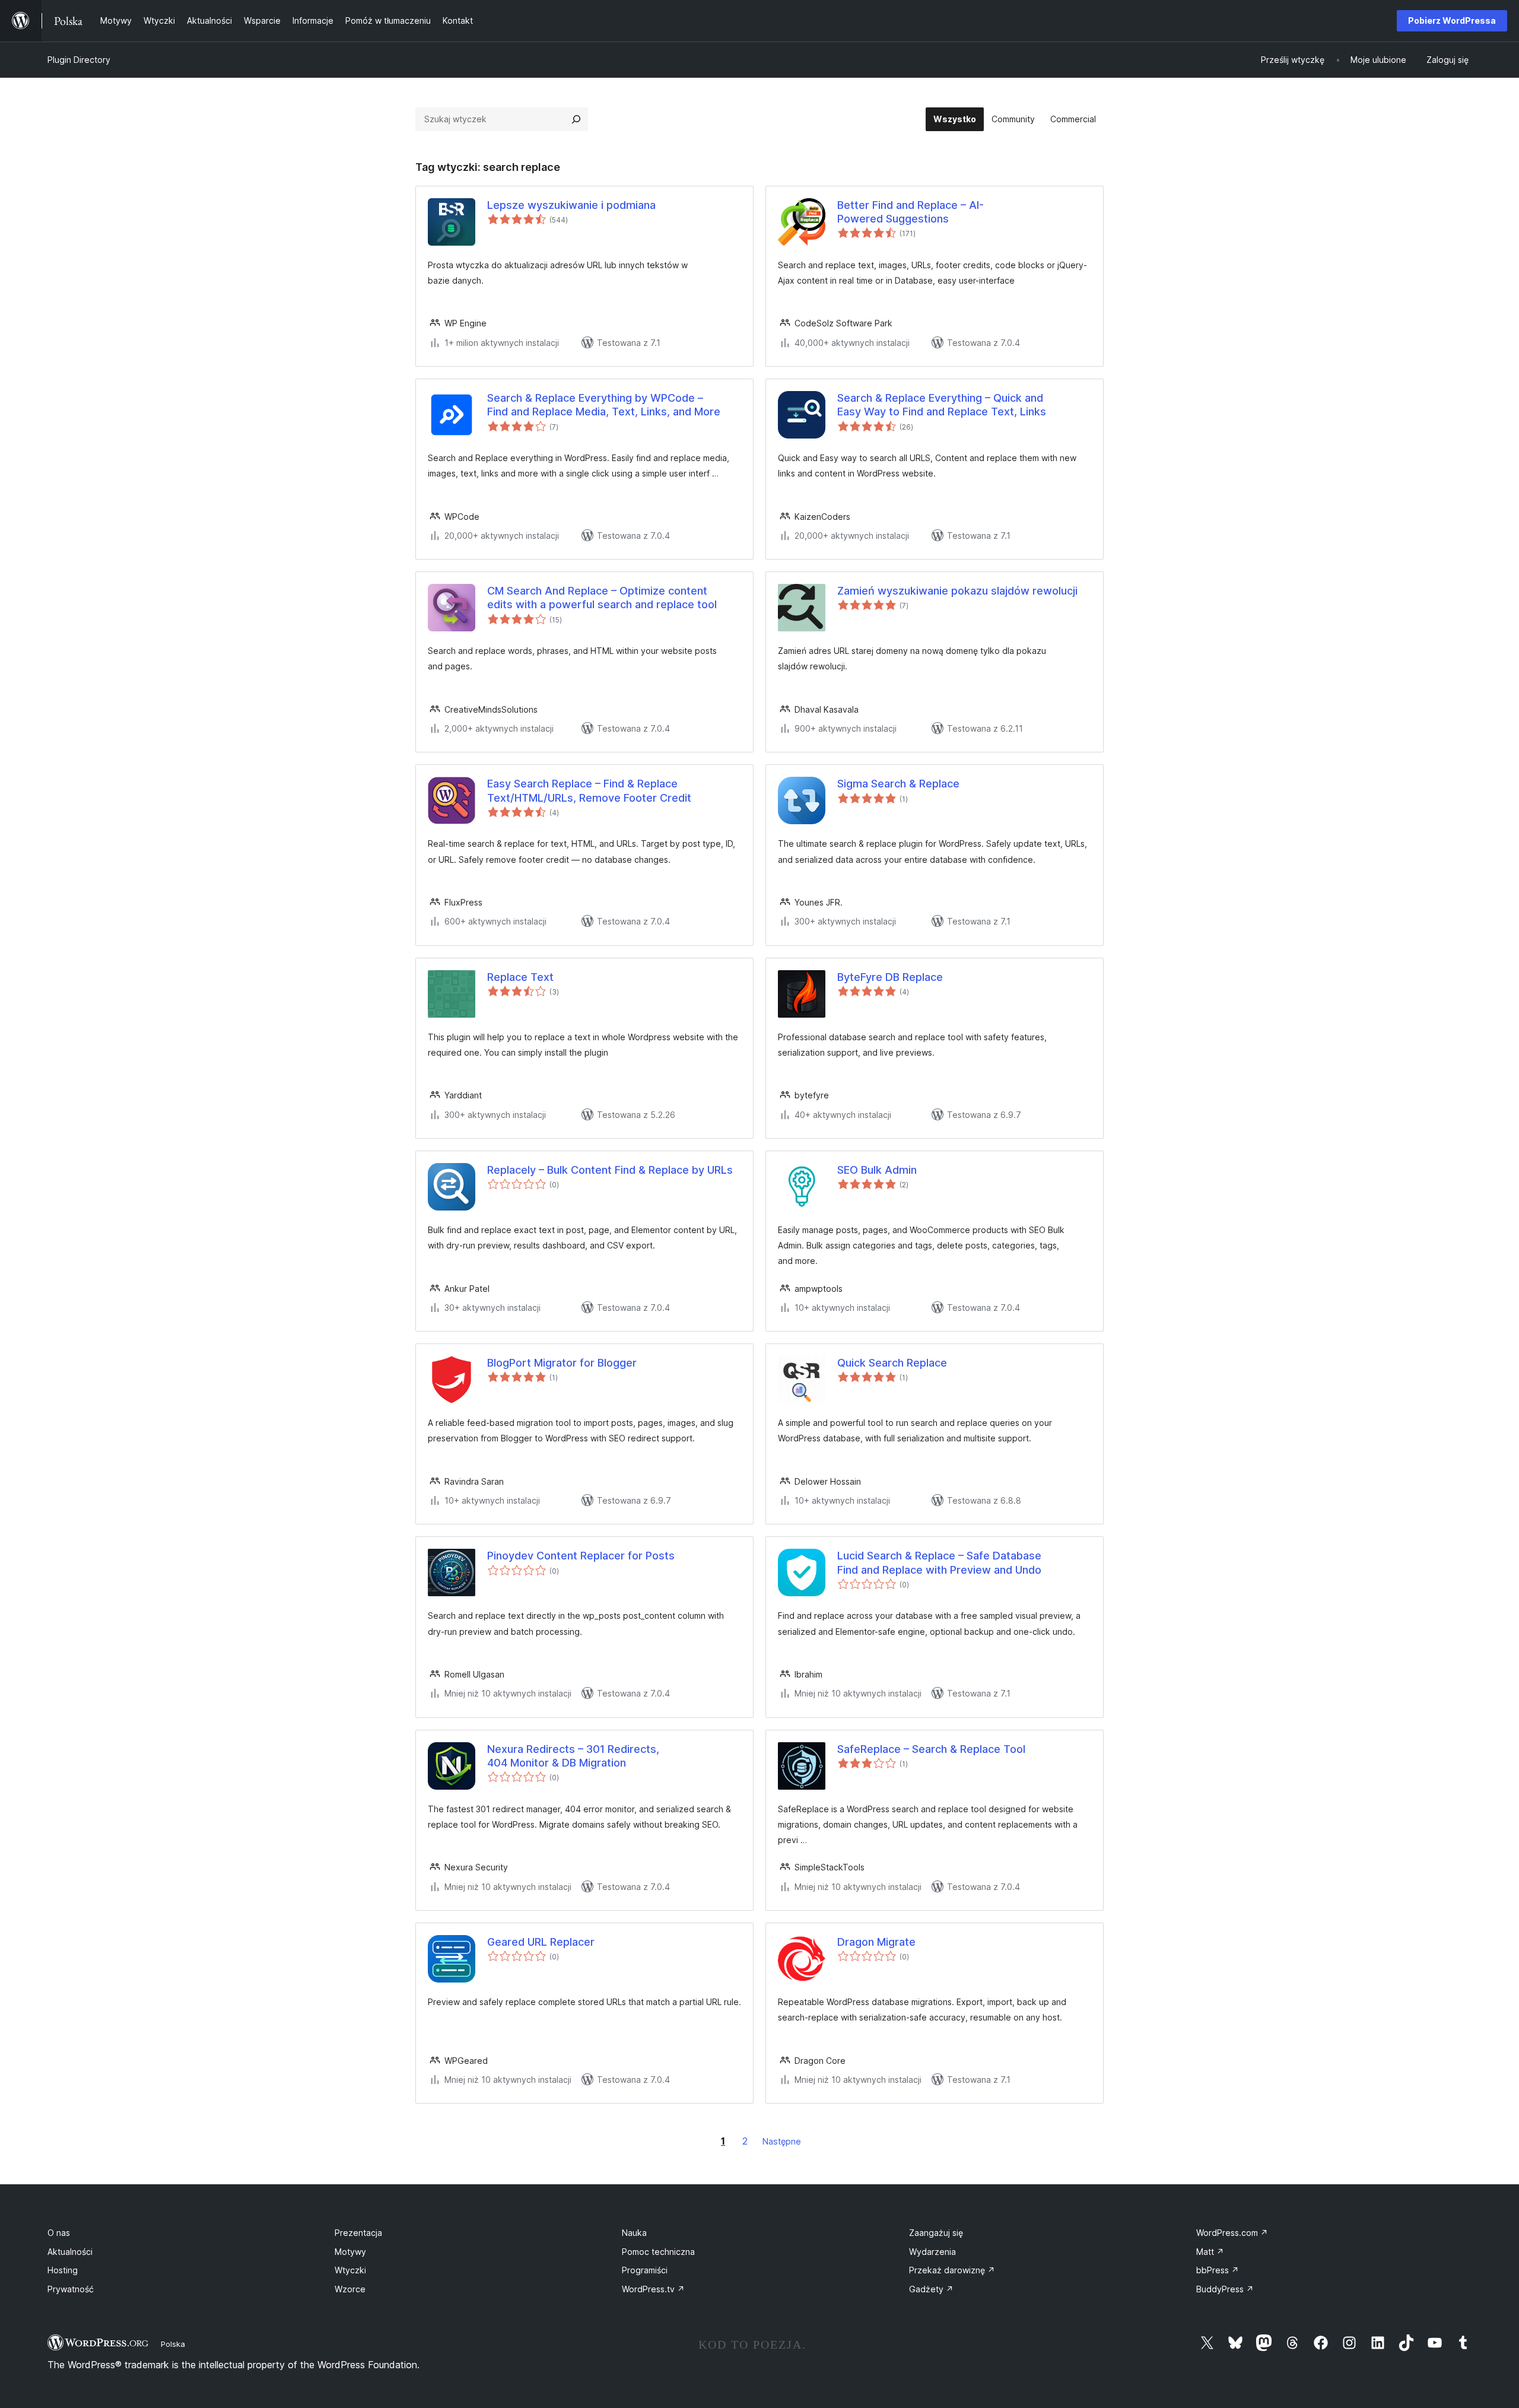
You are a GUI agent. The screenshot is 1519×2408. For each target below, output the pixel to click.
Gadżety (931, 2289)
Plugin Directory (79, 60)
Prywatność (71, 2289)
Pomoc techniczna (658, 2252)
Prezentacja (358, 2233)
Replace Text (520, 977)
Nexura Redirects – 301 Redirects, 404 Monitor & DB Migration (573, 1756)
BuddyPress (1225, 2289)
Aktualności (70, 2252)
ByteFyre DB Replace (890, 977)
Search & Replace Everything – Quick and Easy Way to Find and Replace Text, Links (942, 405)
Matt (1210, 2252)
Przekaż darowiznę (952, 2270)
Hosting (63, 2270)
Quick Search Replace (892, 1363)
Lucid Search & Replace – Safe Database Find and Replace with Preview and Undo (939, 1562)
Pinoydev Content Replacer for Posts (581, 1556)
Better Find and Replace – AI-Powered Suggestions (911, 212)
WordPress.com (1232, 2233)
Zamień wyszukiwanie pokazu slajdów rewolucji (957, 591)
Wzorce (350, 2289)
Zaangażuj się (936, 2233)
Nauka (634, 2233)
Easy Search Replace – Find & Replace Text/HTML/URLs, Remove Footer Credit (589, 790)
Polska (173, 2344)
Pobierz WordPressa (1452, 20)
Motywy (350, 2252)
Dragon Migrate (876, 1942)
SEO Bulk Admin (877, 1170)
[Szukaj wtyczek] (576, 119)
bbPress (1218, 2270)
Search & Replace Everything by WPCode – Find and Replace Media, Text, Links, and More (604, 405)
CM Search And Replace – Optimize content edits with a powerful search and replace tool (602, 598)
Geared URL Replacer (541, 1942)
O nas (59, 2233)
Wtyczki (350, 2270)
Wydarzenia (932, 2252)
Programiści (645, 2270)
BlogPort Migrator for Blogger (562, 1363)
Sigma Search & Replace (898, 784)
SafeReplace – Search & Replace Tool (931, 1749)
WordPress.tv (653, 2289)
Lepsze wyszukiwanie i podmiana (571, 205)
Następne (782, 2141)
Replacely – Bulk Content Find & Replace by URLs (610, 1170)
